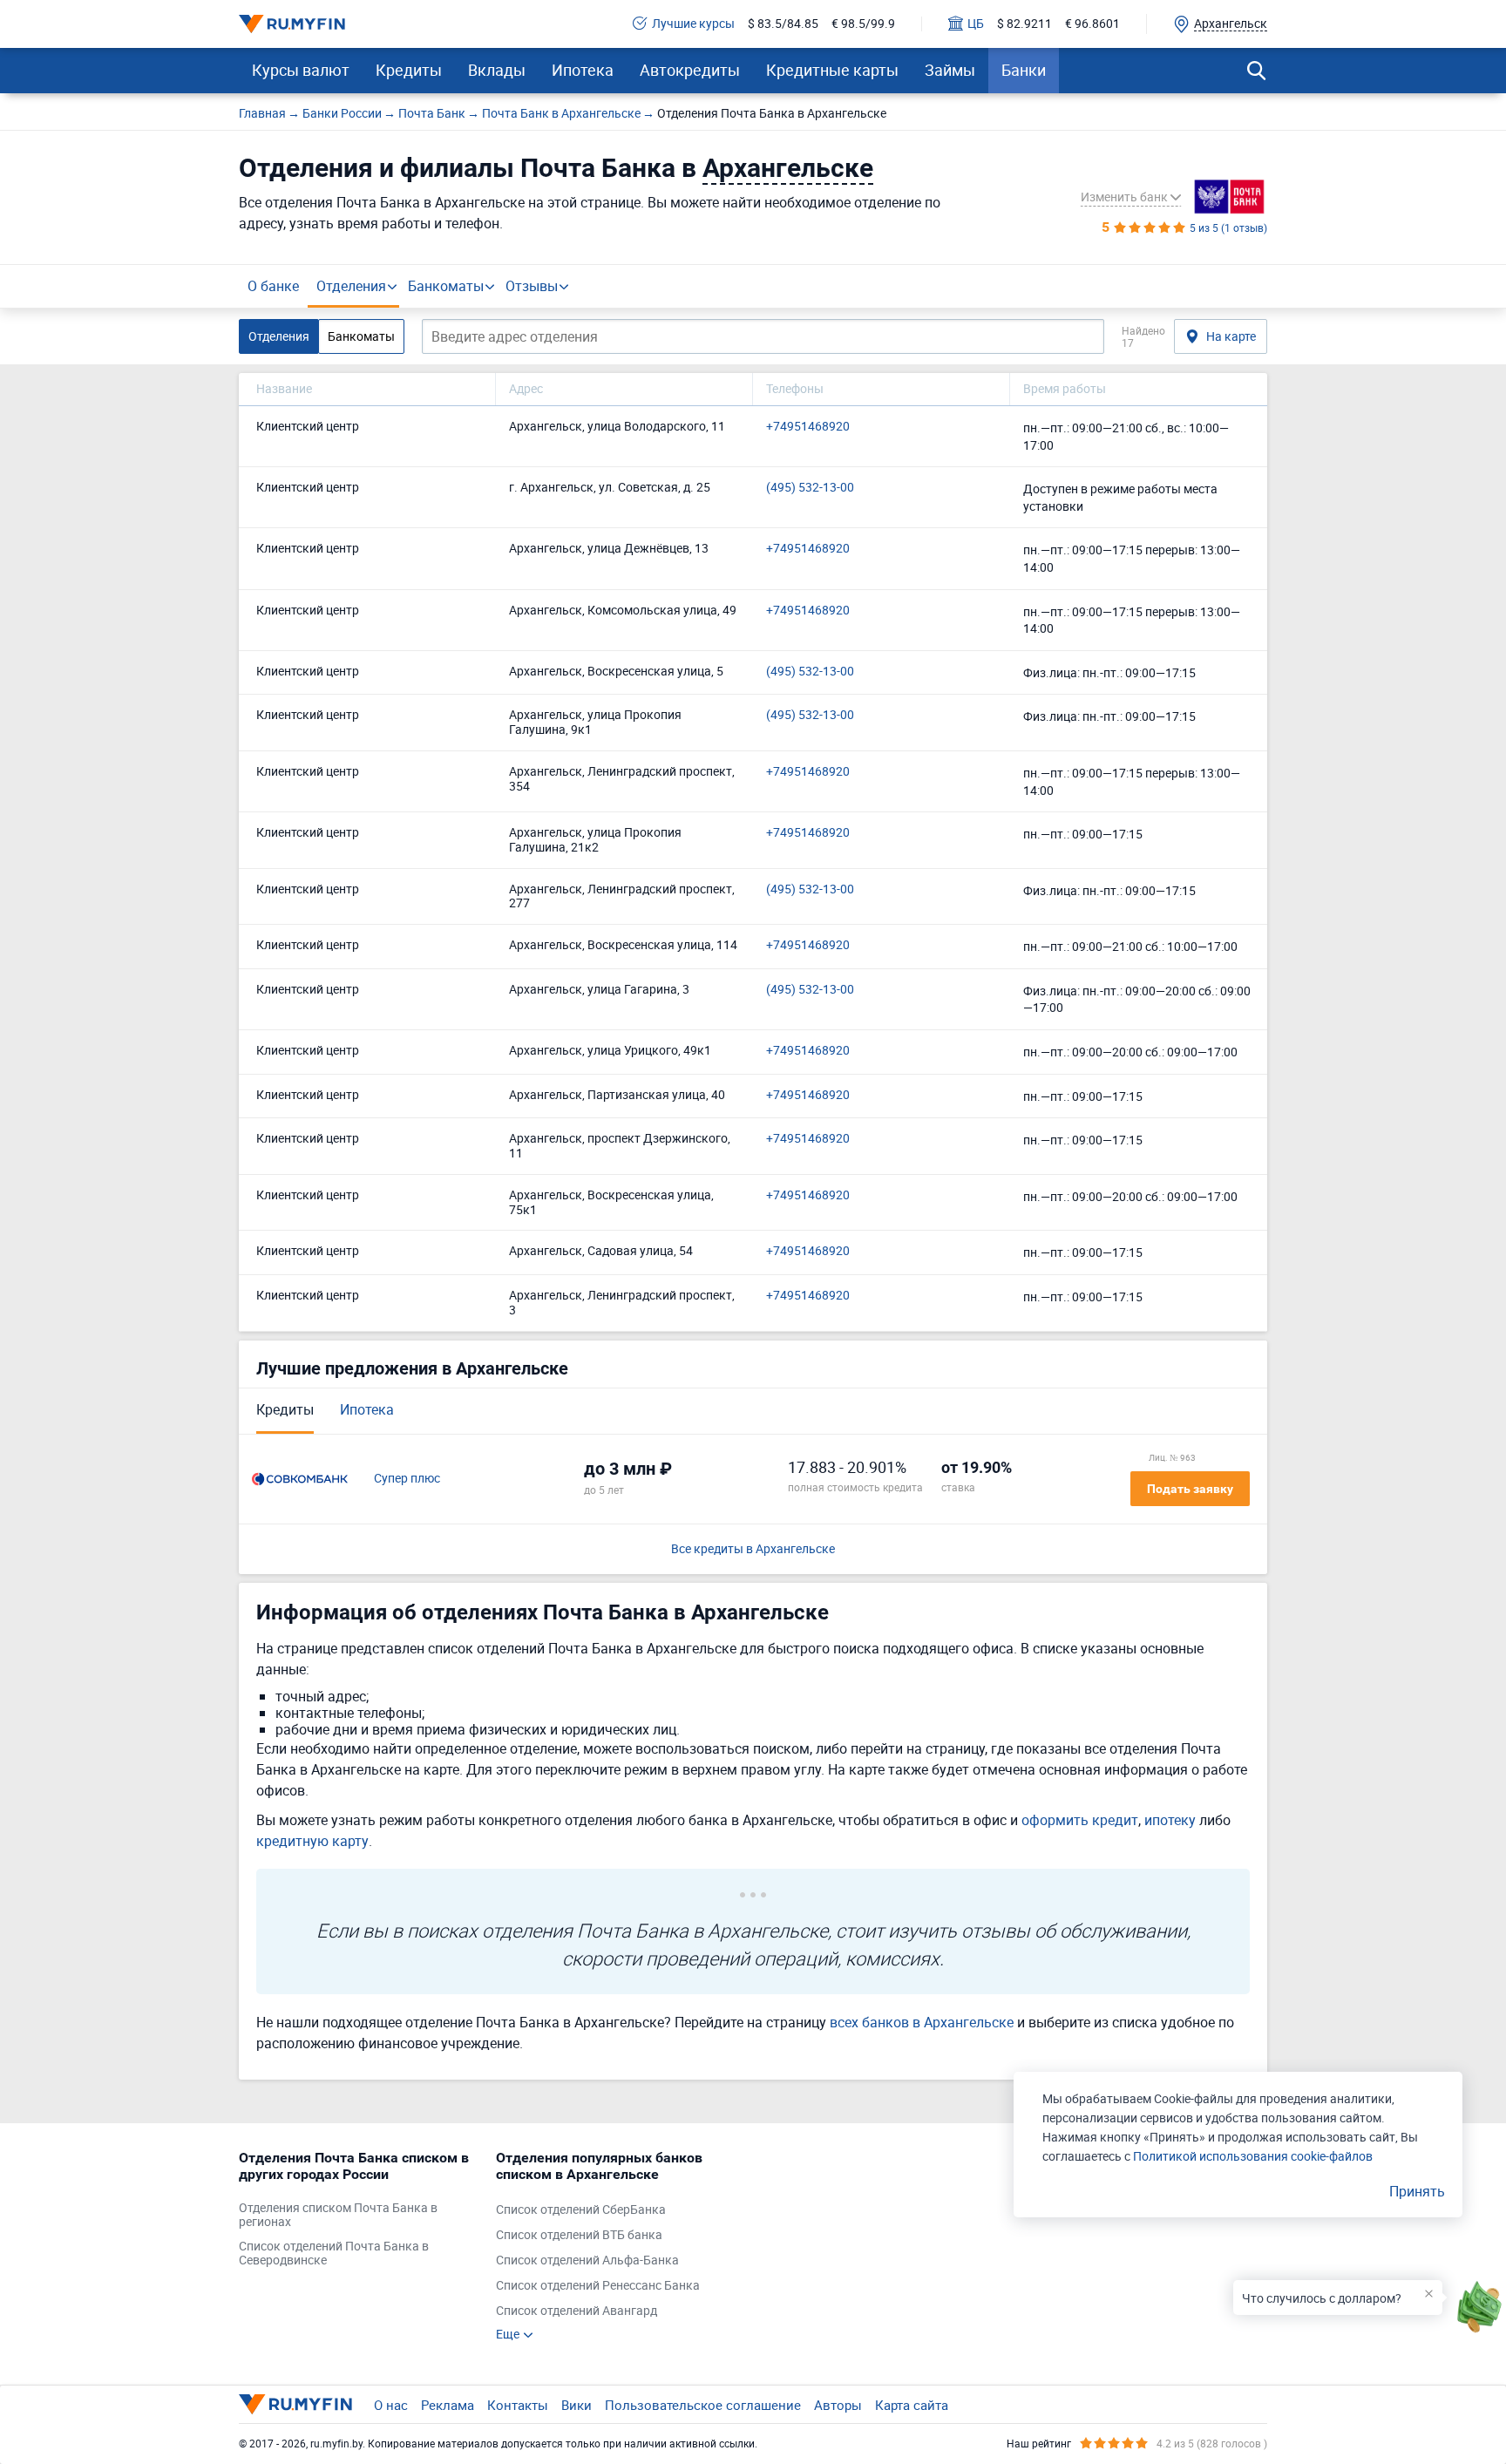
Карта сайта (912, 2405)
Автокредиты (690, 70)
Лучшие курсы (693, 24)
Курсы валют (301, 70)
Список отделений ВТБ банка (579, 2235)
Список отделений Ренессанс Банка (598, 2286)
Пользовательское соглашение (703, 2405)
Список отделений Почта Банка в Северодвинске (334, 2254)
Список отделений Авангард (577, 2311)
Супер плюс (407, 1479)
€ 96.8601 (1092, 24)
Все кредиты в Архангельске (753, 1549)
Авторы (838, 2405)
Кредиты (409, 70)
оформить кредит (1080, 1820)
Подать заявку (1190, 1489)
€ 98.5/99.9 (863, 24)
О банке (273, 286)
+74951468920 (808, 427)
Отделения (351, 286)
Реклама (448, 2405)
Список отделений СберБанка (581, 2210)
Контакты (518, 2405)
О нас (391, 2405)
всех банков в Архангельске (922, 2022)
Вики (577, 2405)
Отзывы (532, 286)
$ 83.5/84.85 (783, 24)
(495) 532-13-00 (810, 488)
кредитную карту (312, 1841)
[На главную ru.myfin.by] (295, 2404)
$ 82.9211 (1024, 24)
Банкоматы (446, 286)
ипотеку (1170, 1820)
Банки (1024, 70)
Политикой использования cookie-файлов (1253, 2156)
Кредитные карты (832, 70)
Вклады (497, 70)
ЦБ (976, 24)
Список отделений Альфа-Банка (587, 2260)
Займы (950, 70)
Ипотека (583, 70)
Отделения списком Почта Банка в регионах (338, 2216)
